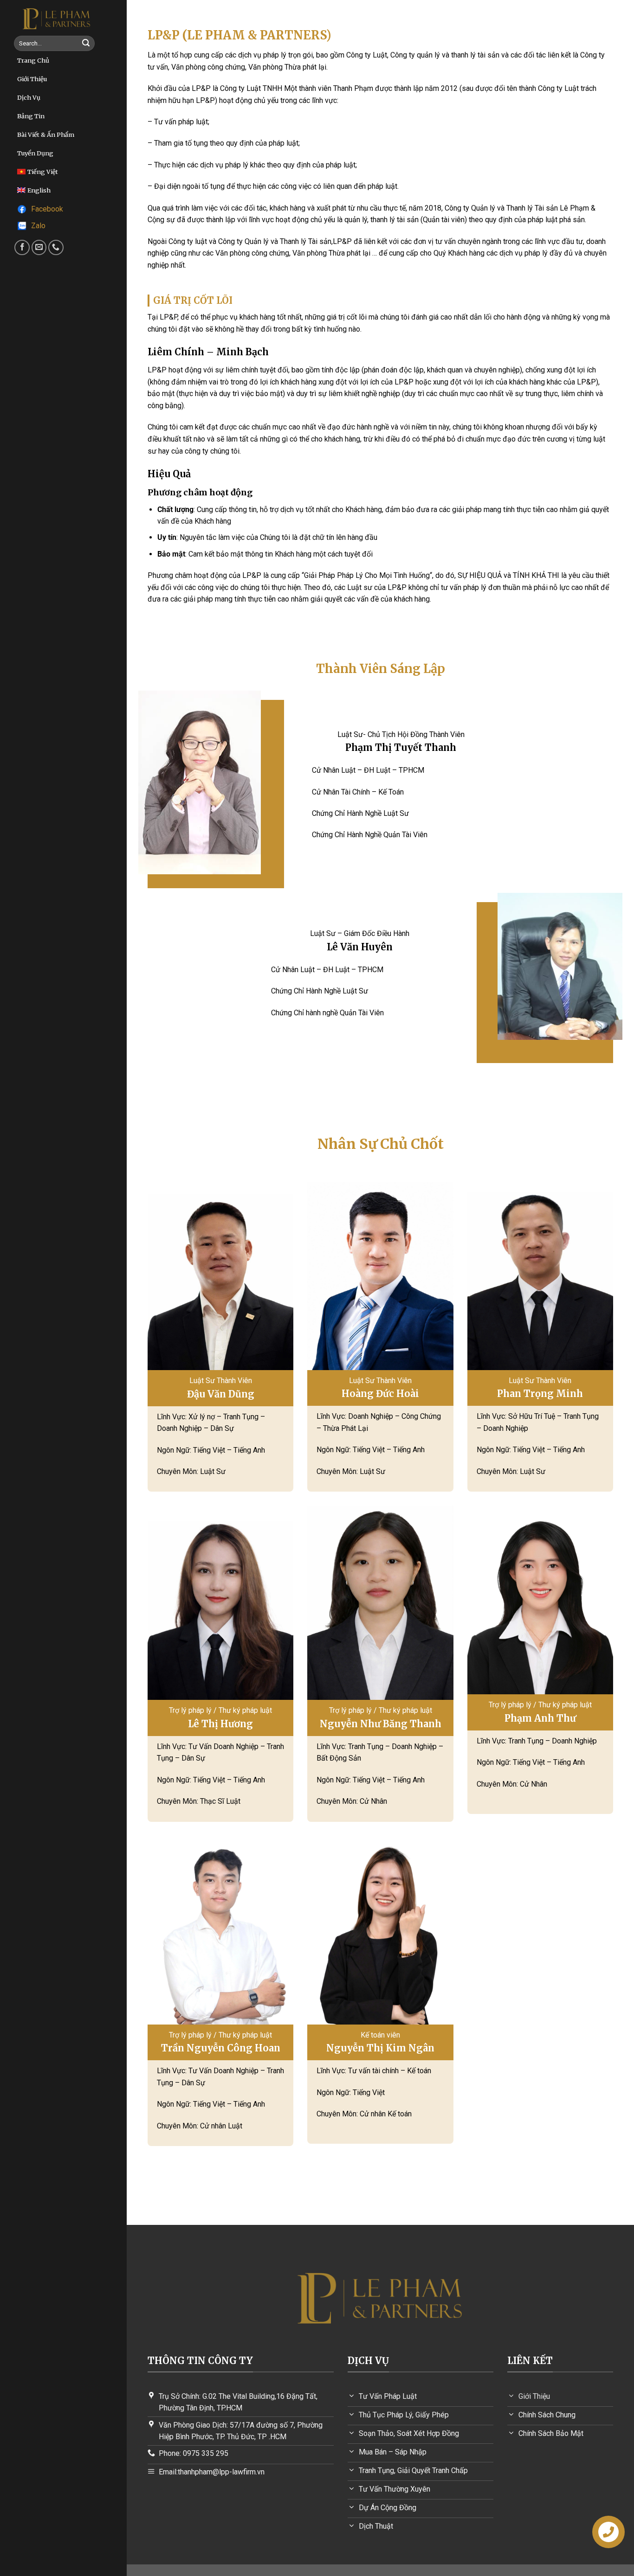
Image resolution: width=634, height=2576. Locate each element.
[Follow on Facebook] (22, 247)
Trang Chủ (33, 60)
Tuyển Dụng (35, 153)
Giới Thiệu (32, 79)
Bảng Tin (31, 116)
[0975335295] (56, 247)
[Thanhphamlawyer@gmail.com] (39, 247)
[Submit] (86, 44)
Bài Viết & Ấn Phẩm (46, 135)
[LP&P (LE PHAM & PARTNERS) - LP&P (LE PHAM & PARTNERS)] (57, 18)
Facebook (47, 209)
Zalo (38, 226)
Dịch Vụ (29, 97)
